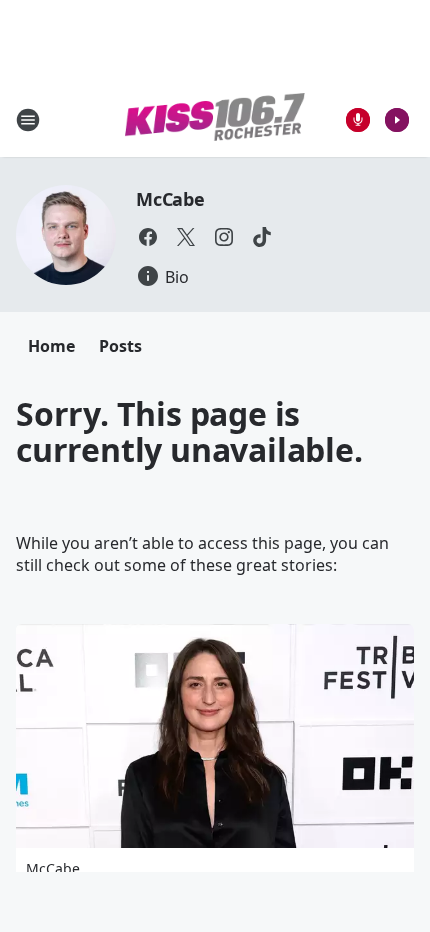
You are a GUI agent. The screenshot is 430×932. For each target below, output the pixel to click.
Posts (120, 346)
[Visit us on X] (186, 237)
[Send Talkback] (358, 120)
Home (51, 346)
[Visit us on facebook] (148, 237)
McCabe (170, 199)
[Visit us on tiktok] (262, 237)
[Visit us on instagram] (224, 237)
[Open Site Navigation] (28, 120)
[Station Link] (215, 120)
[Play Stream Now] (397, 120)
